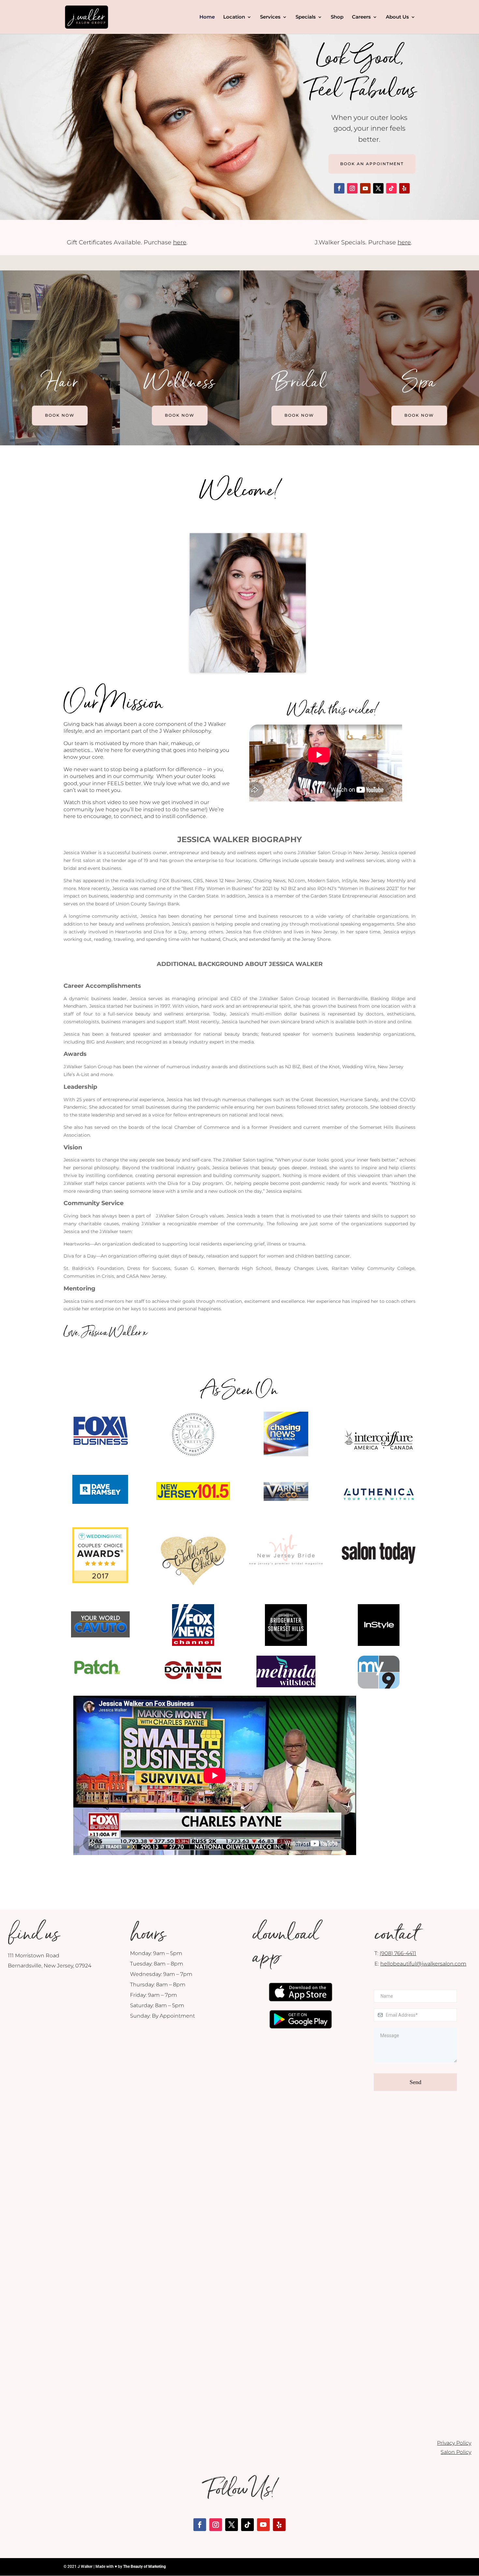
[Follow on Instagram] (352, 188)
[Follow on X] (378, 188)
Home (207, 17)
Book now (60, 415)
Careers (361, 17)
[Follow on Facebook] (339, 188)
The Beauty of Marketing (145, 2567)
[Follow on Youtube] (365, 188)
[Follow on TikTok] (391, 188)
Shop (337, 17)
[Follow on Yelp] (404, 188)
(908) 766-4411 (398, 1953)
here (180, 242)
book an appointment (372, 164)
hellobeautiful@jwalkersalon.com (423, 1964)
